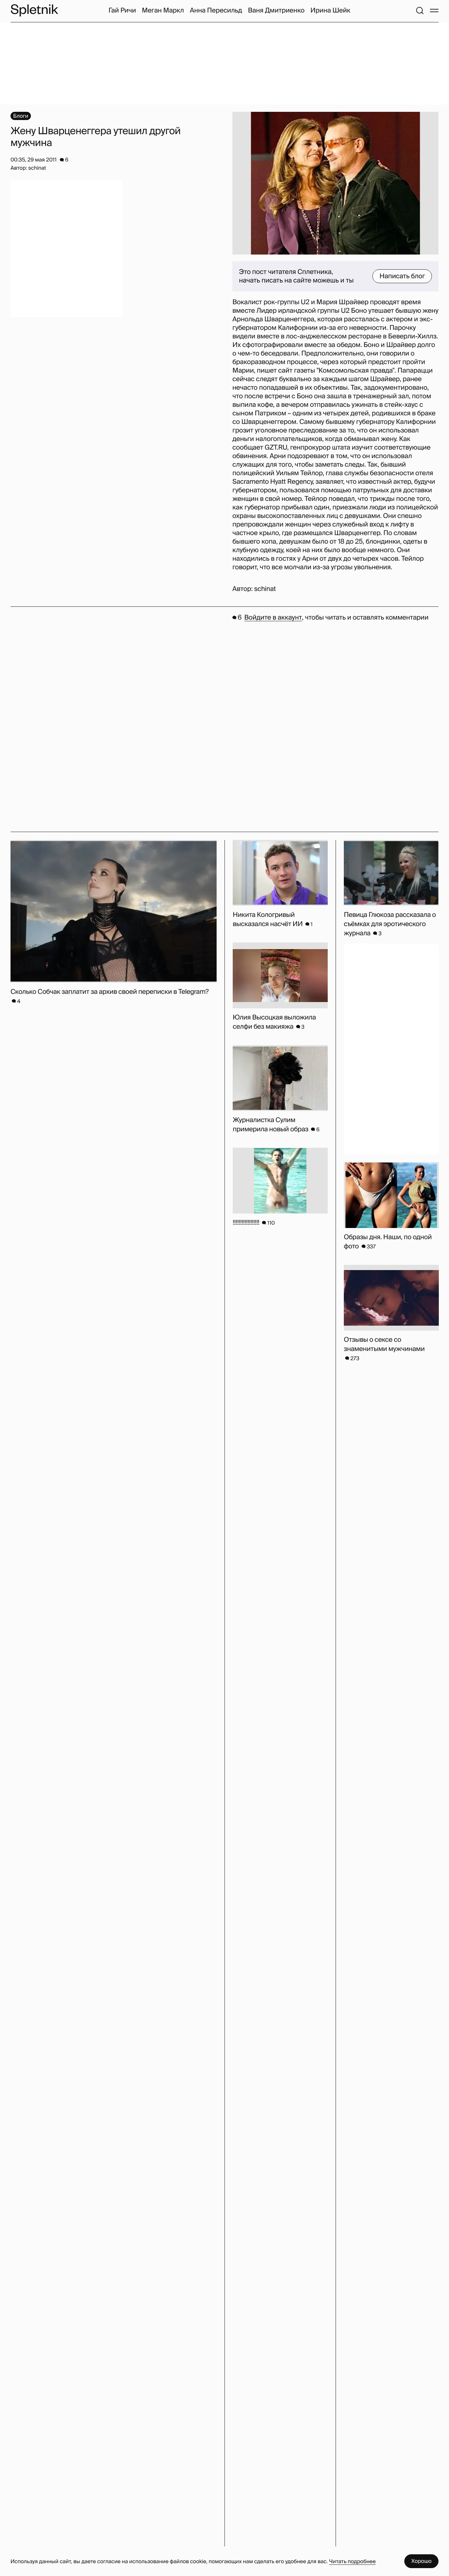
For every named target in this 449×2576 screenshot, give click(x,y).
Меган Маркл (163, 11)
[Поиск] (420, 11)
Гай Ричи (122, 11)
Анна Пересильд (216, 11)
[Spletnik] (34, 10)
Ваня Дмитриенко (276, 11)
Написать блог (402, 276)
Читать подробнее (352, 2561)
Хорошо (421, 2561)
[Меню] (434, 11)
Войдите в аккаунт (273, 618)
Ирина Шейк (330, 11)
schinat (265, 589)
